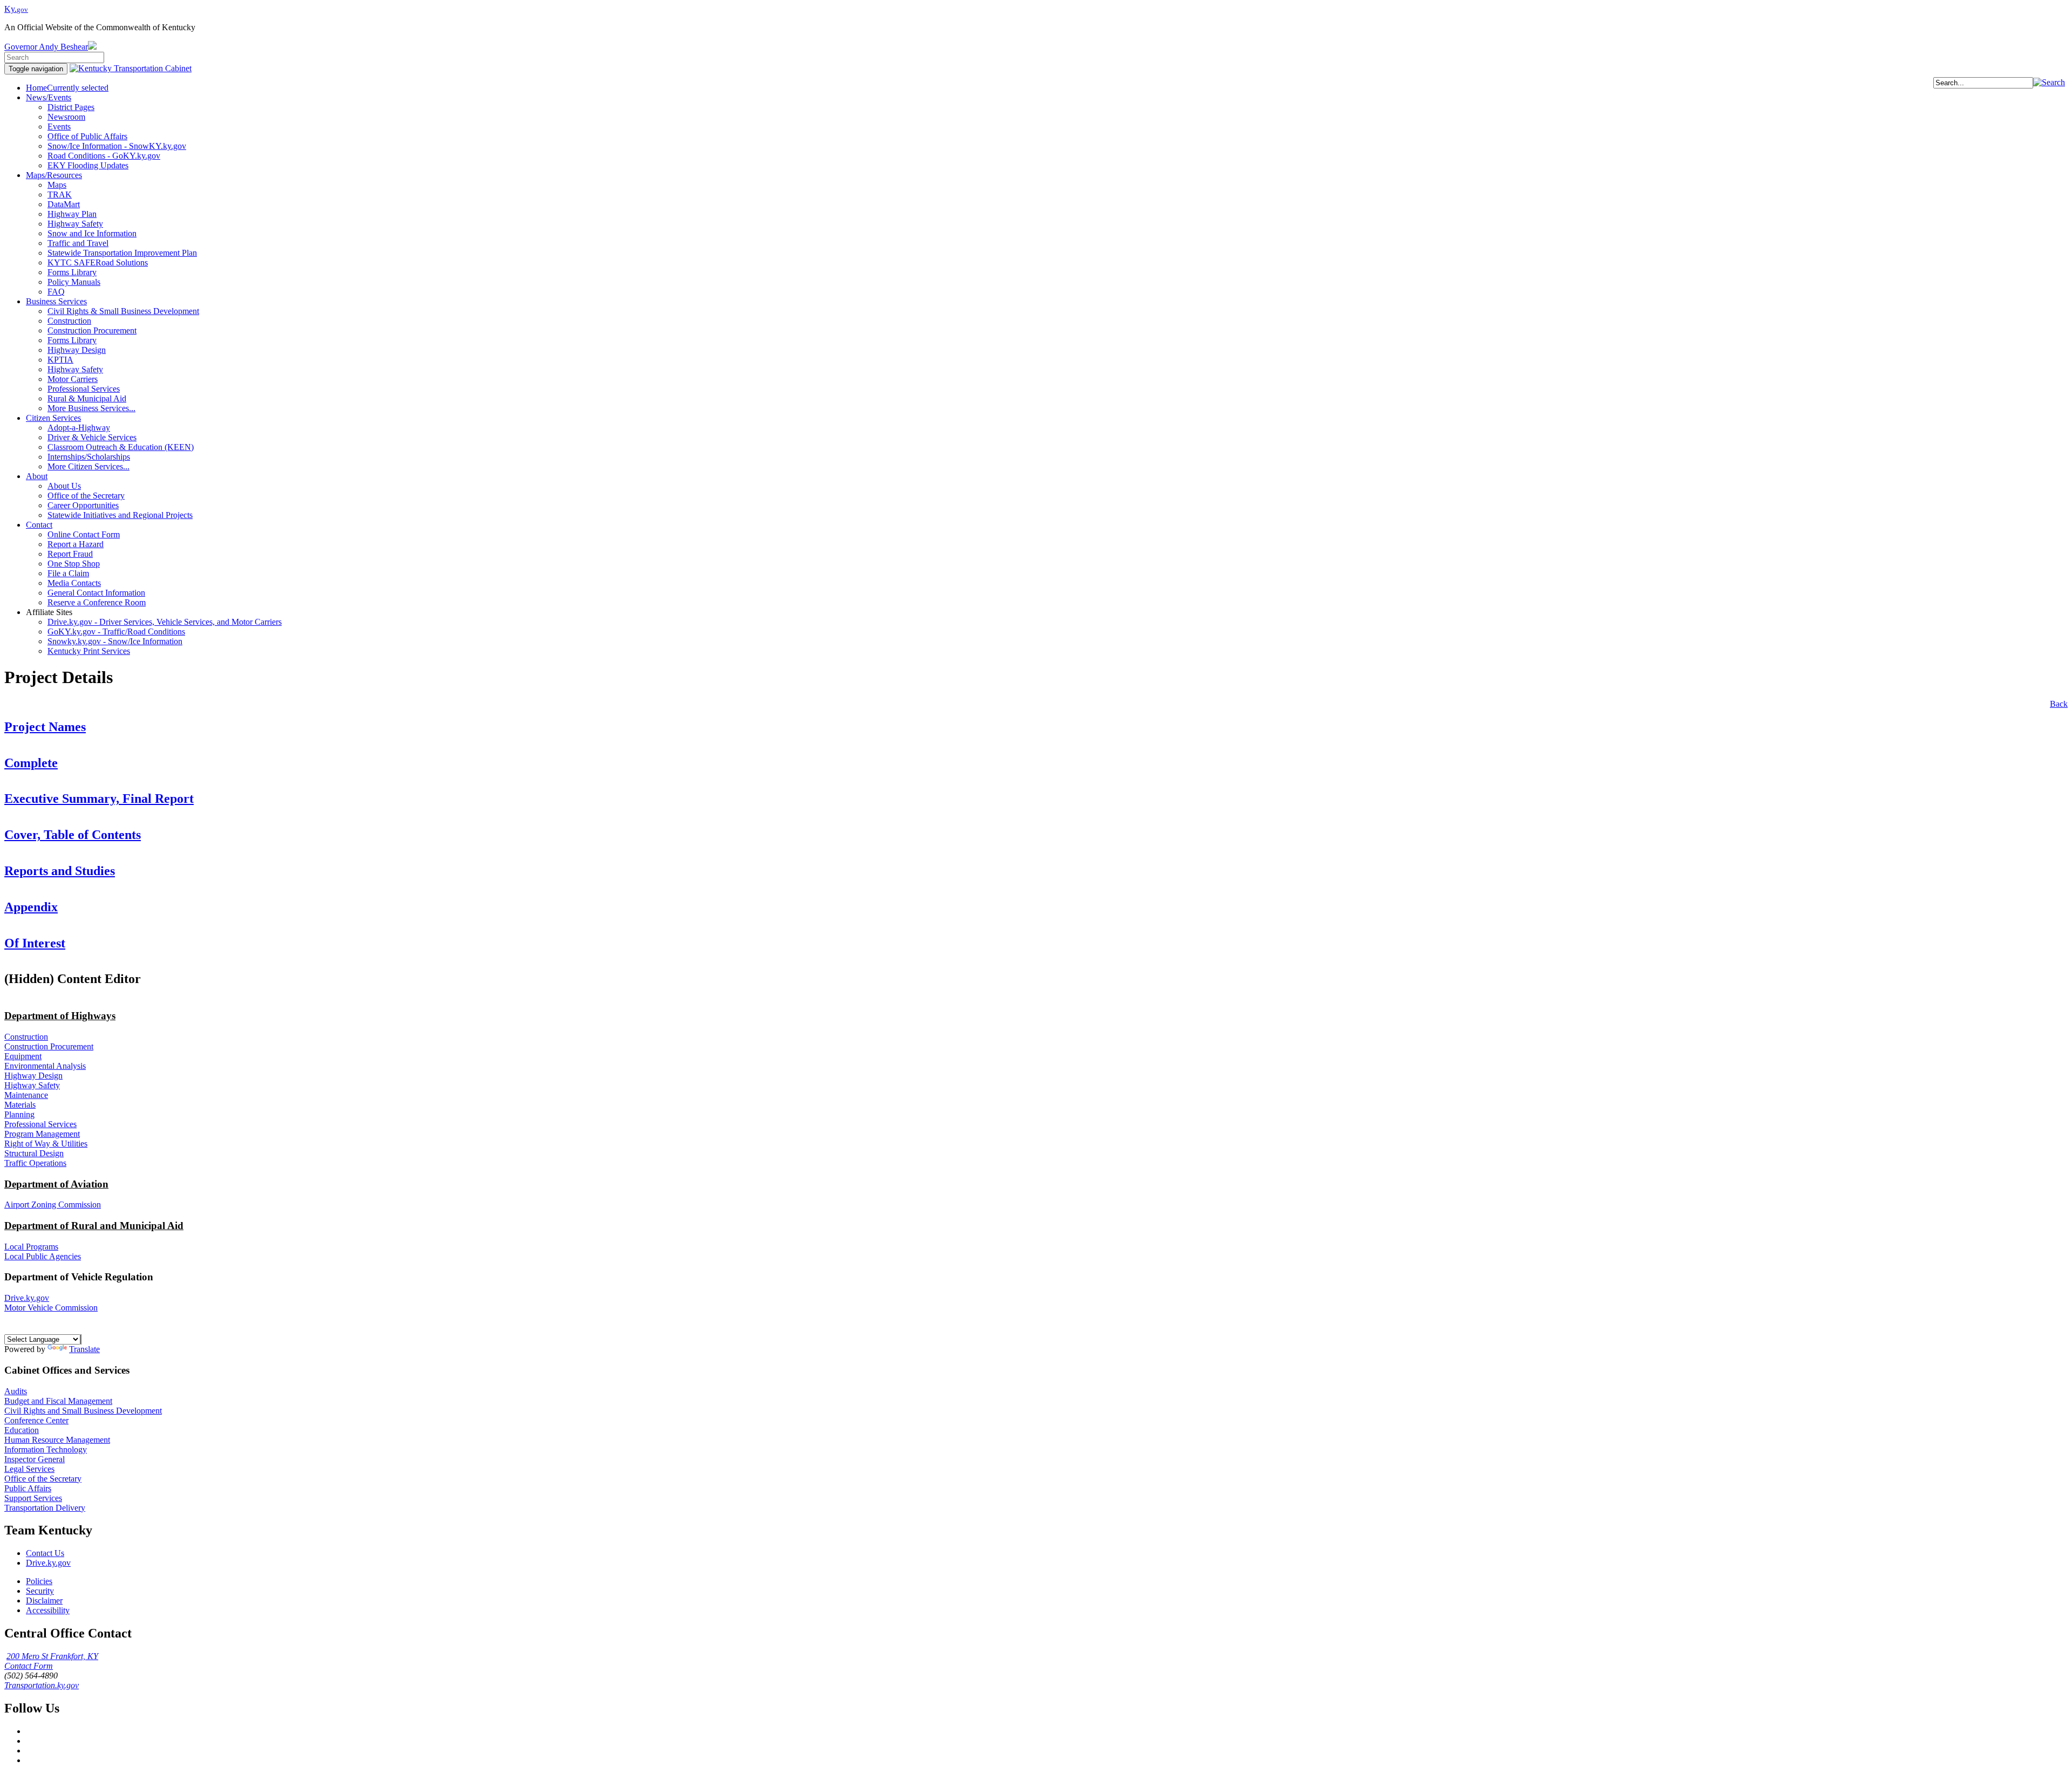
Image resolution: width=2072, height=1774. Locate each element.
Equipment (23, 1056)
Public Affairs (28, 1488)
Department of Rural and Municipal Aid (94, 1226)
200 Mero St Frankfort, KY (52, 1656)
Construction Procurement (49, 1046)
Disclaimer (44, 1601)
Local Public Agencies (43, 1256)
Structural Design (34, 1153)
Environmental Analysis (45, 1066)
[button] (2049, 82)
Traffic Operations (35, 1163)
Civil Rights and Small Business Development (83, 1411)
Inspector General (35, 1459)
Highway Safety (32, 1085)
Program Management (42, 1134)
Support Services (33, 1498)
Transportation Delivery (45, 1508)
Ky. (16, 9)
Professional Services (40, 1124)
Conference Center (36, 1420)
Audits (16, 1391)
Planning (19, 1114)
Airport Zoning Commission (53, 1205)
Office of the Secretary (43, 1479)
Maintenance (26, 1095)
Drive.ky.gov (27, 1298)
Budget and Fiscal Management (58, 1401)
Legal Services (29, 1469)
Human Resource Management (57, 1440)
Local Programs (31, 1247)
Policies (39, 1581)
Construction (26, 1037)
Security (40, 1591)
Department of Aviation (56, 1184)
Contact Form (29, 1666)
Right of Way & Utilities (46, 1144)
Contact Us (45, 1553)
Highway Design (33, 1076)
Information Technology (46, 1449)
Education (22, 1430)
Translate (84, 1349)
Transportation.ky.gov (42, 1685)
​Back (2059, 704)
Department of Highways (60, 1016)
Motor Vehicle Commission (51, 1308)
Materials (20, 1105)
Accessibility (48, 1610)
